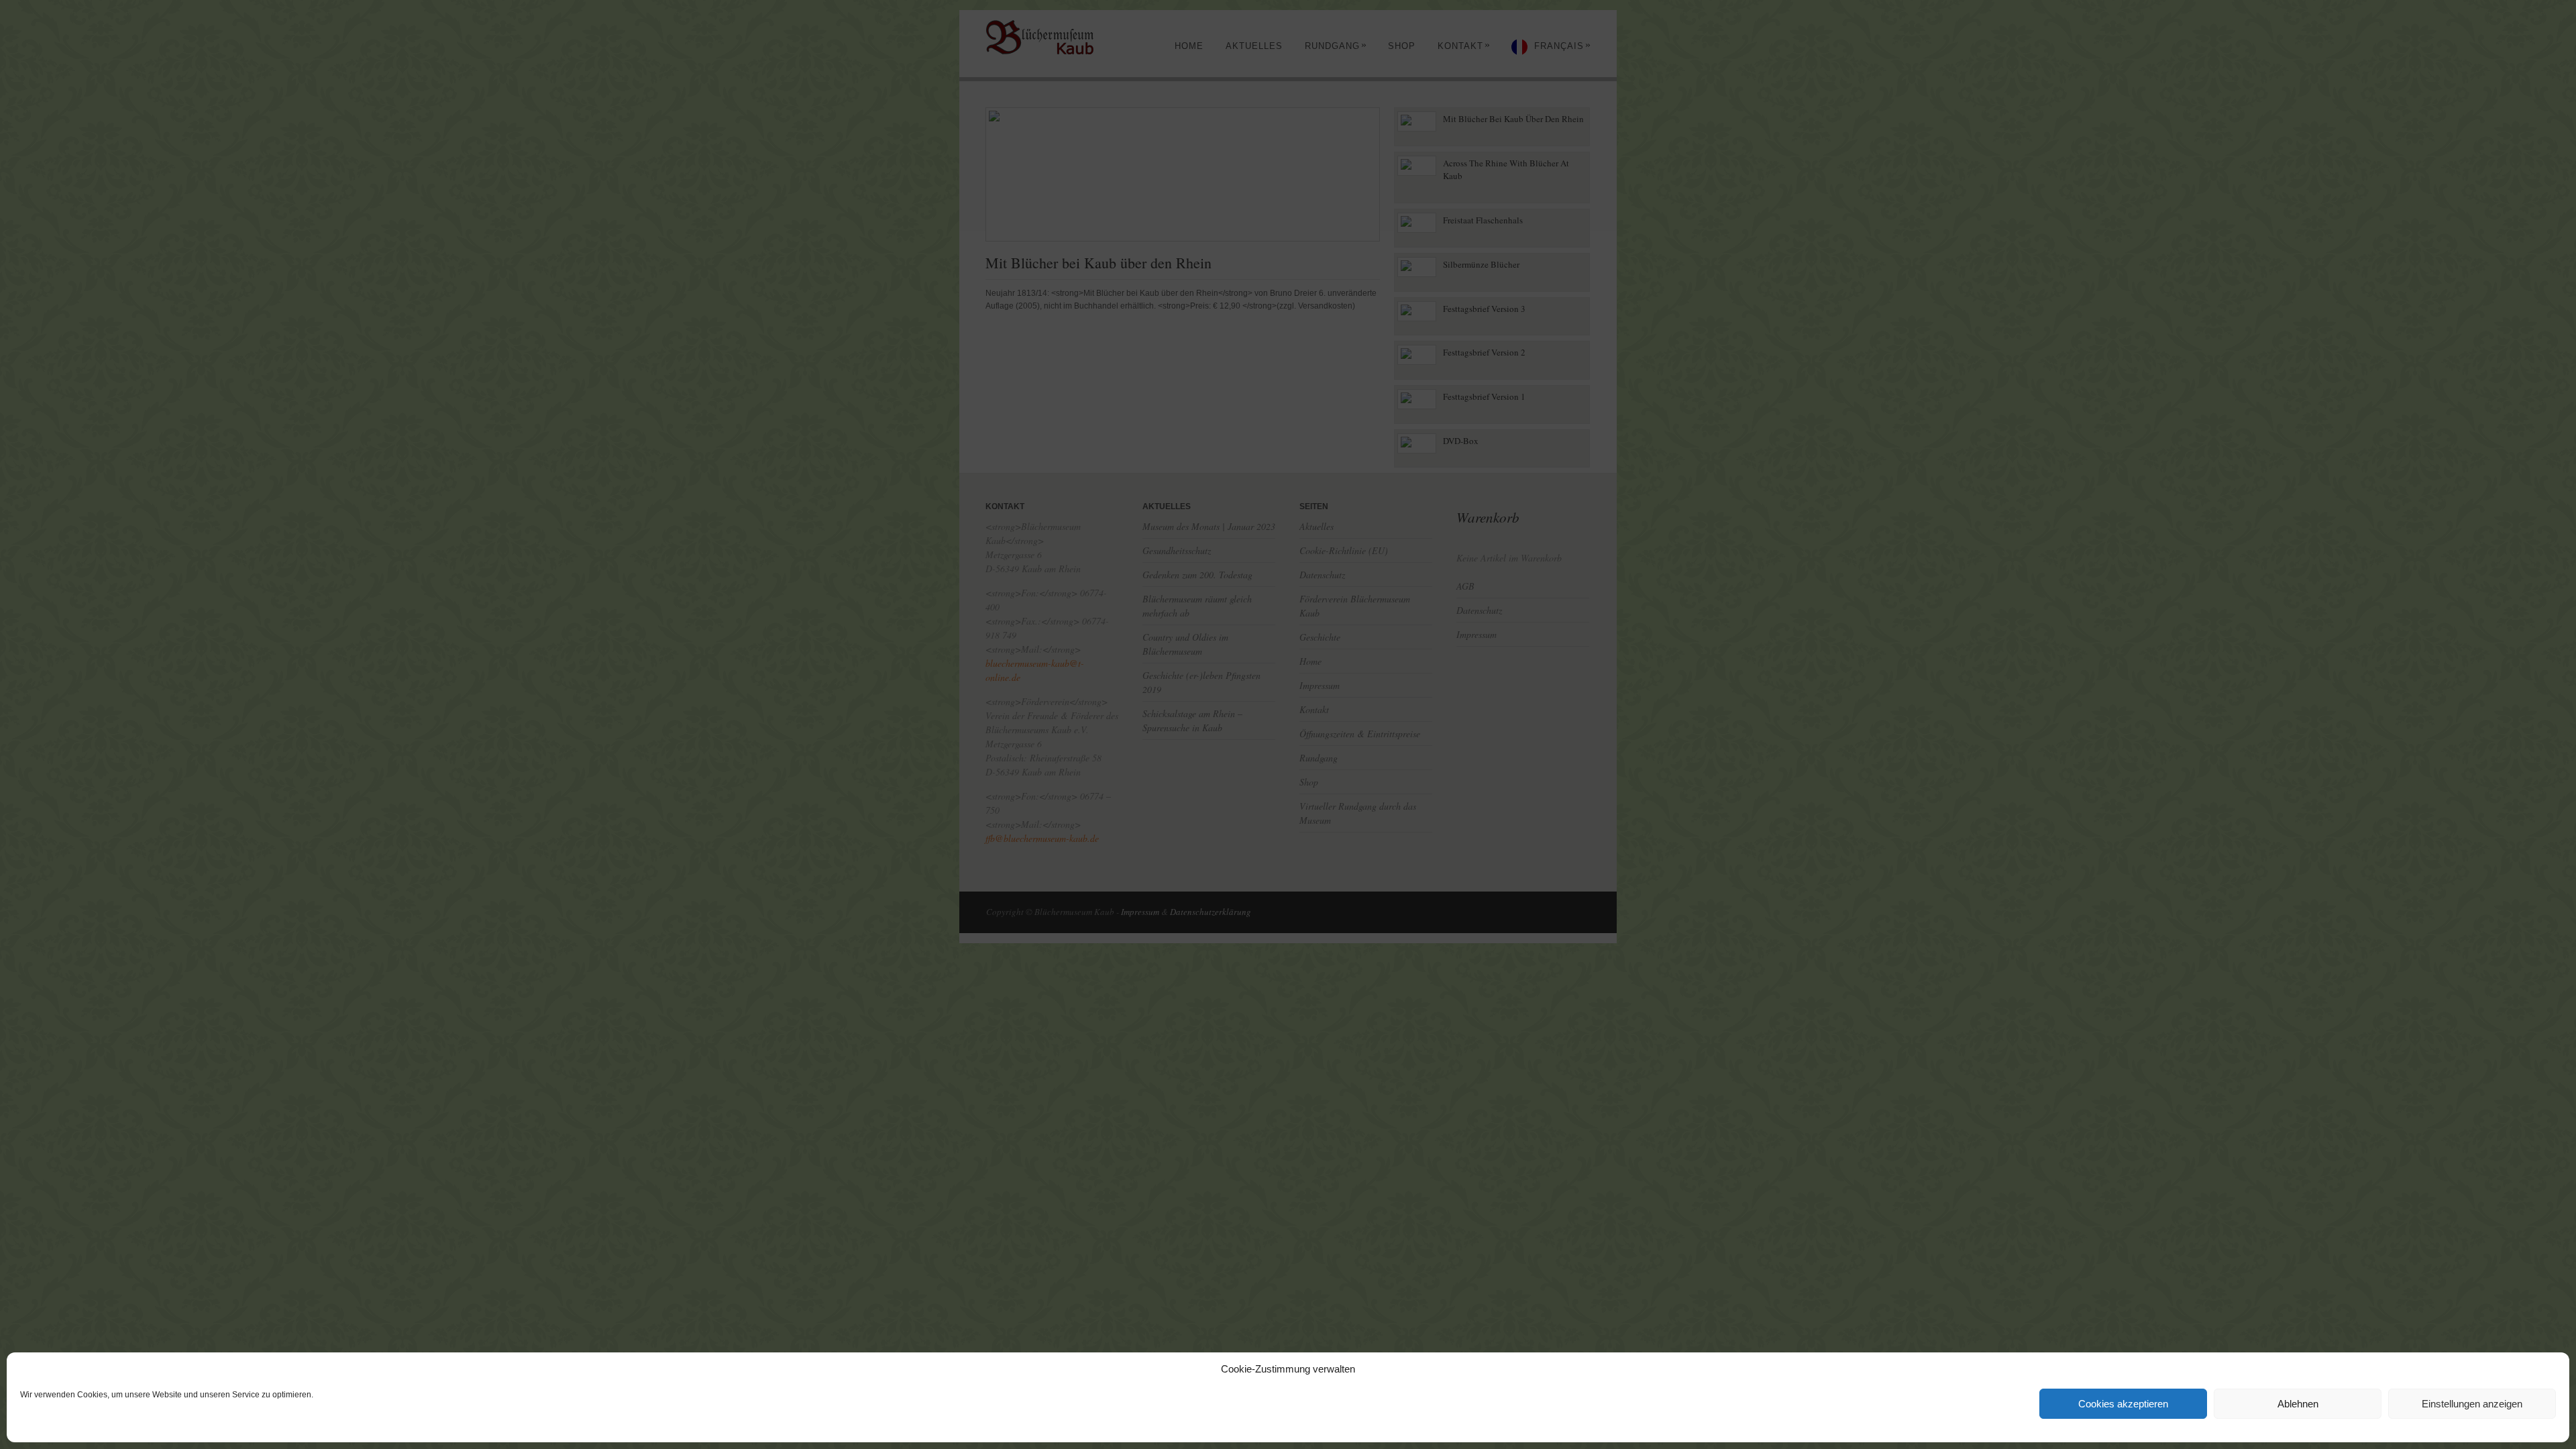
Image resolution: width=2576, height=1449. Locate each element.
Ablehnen (2298, 1404)
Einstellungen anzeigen (2472, 1404)
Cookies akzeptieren (2123, 1404)
